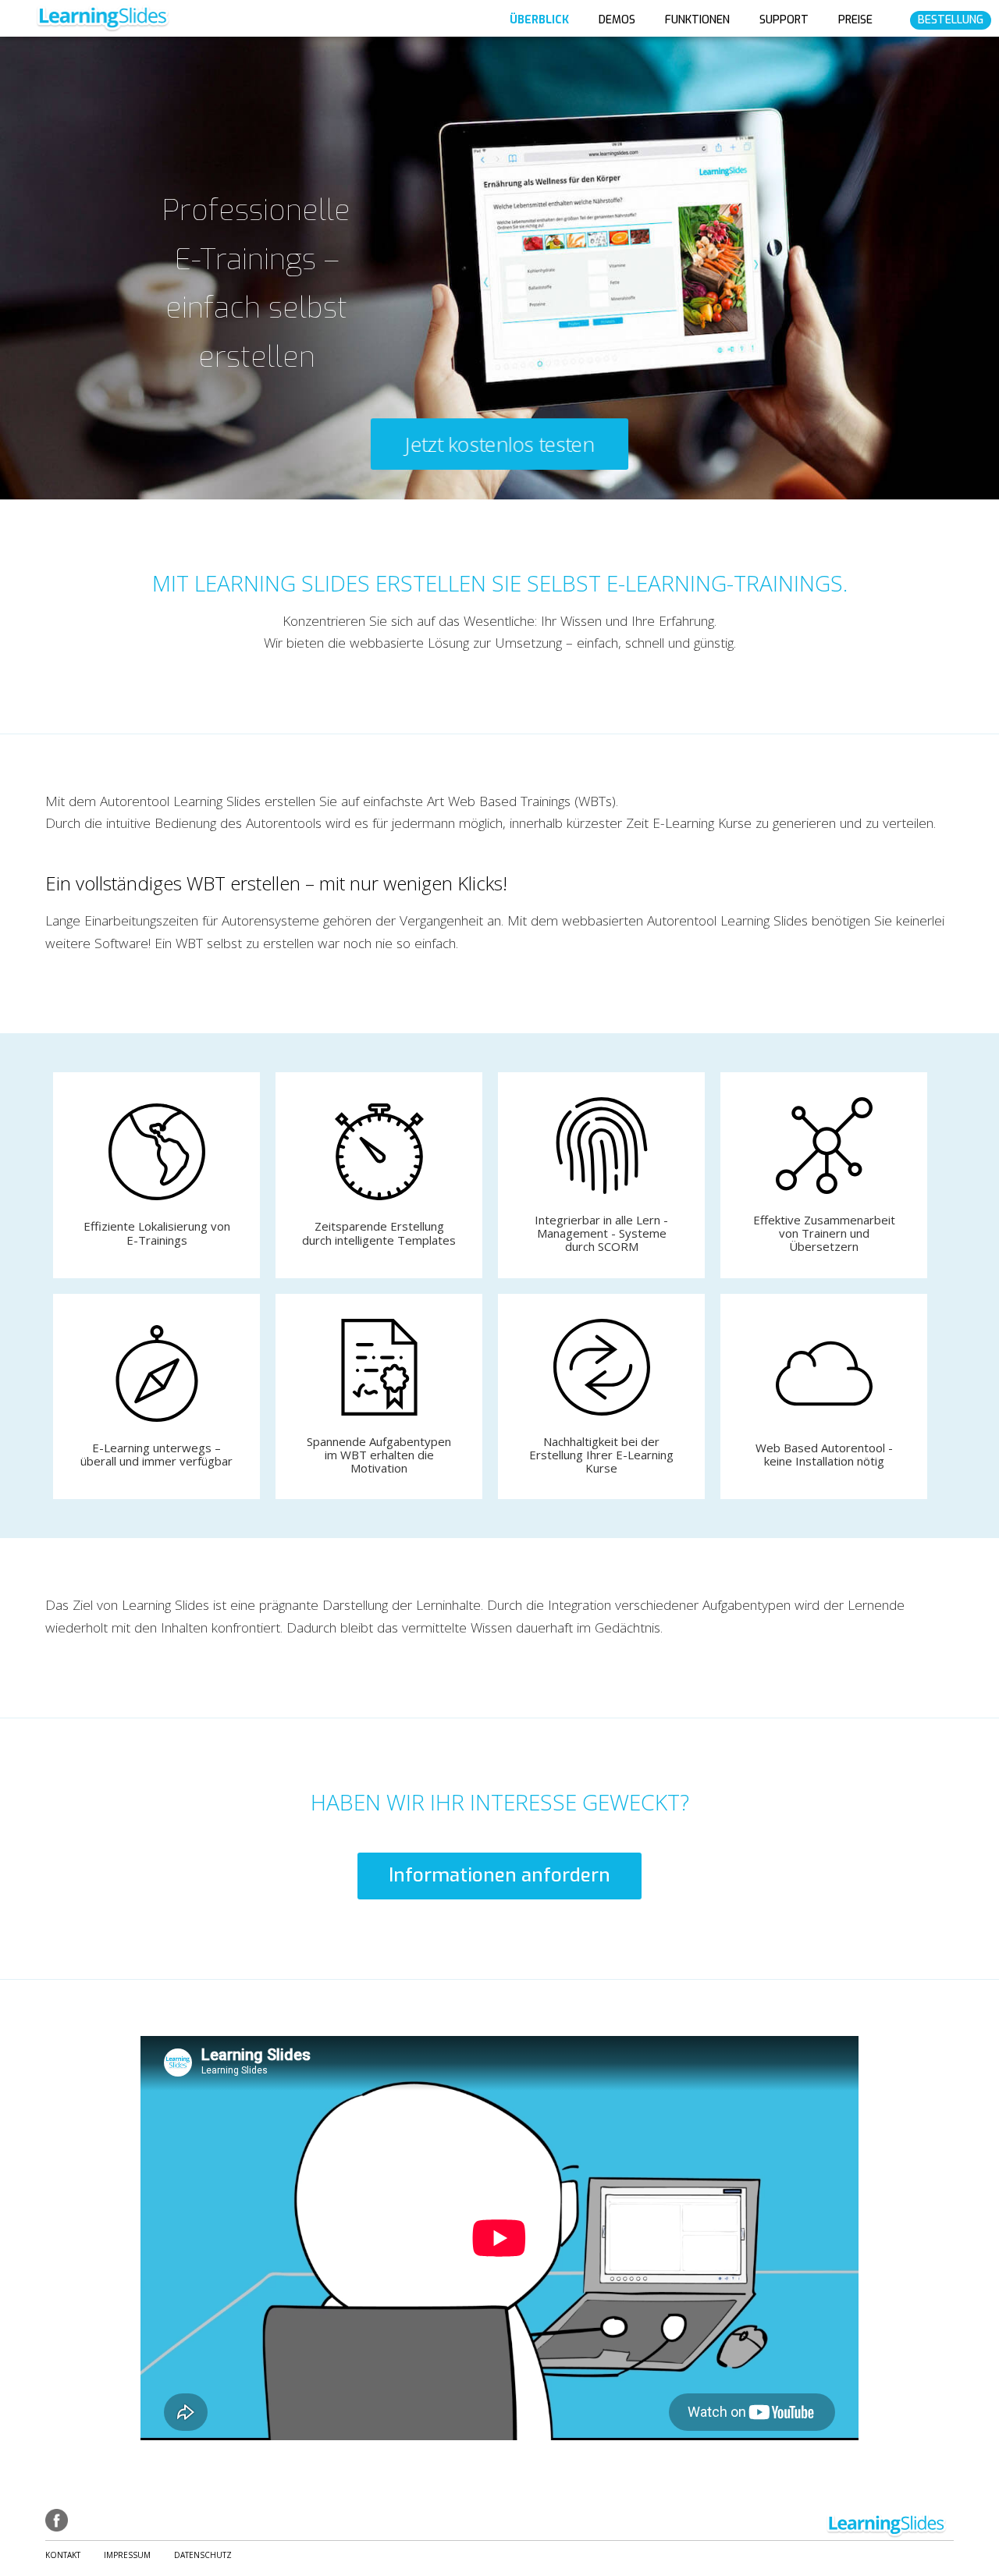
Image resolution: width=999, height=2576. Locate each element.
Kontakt (63, 2555)
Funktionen (697, 20)
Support (784, 20)
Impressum (127, 2555)
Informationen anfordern (499, 1875)
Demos (617, 20)
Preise (855, 20)
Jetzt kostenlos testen (499, 444)
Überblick (539, 20)
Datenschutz (203, 2555)
